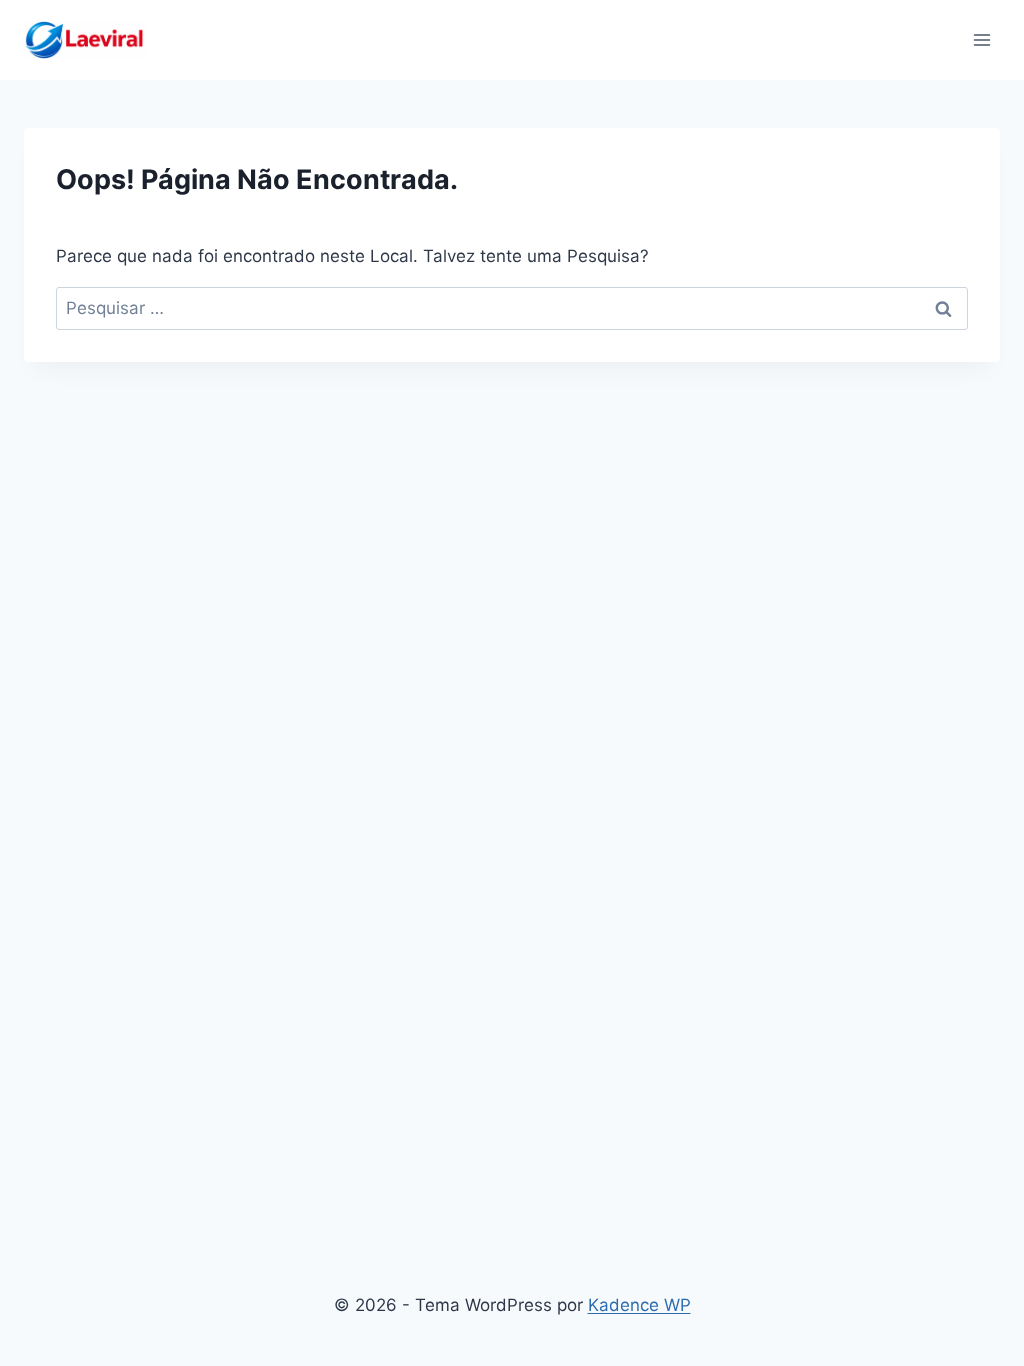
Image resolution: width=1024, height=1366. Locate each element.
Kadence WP (639, 1305)
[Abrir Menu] (981, 39)
